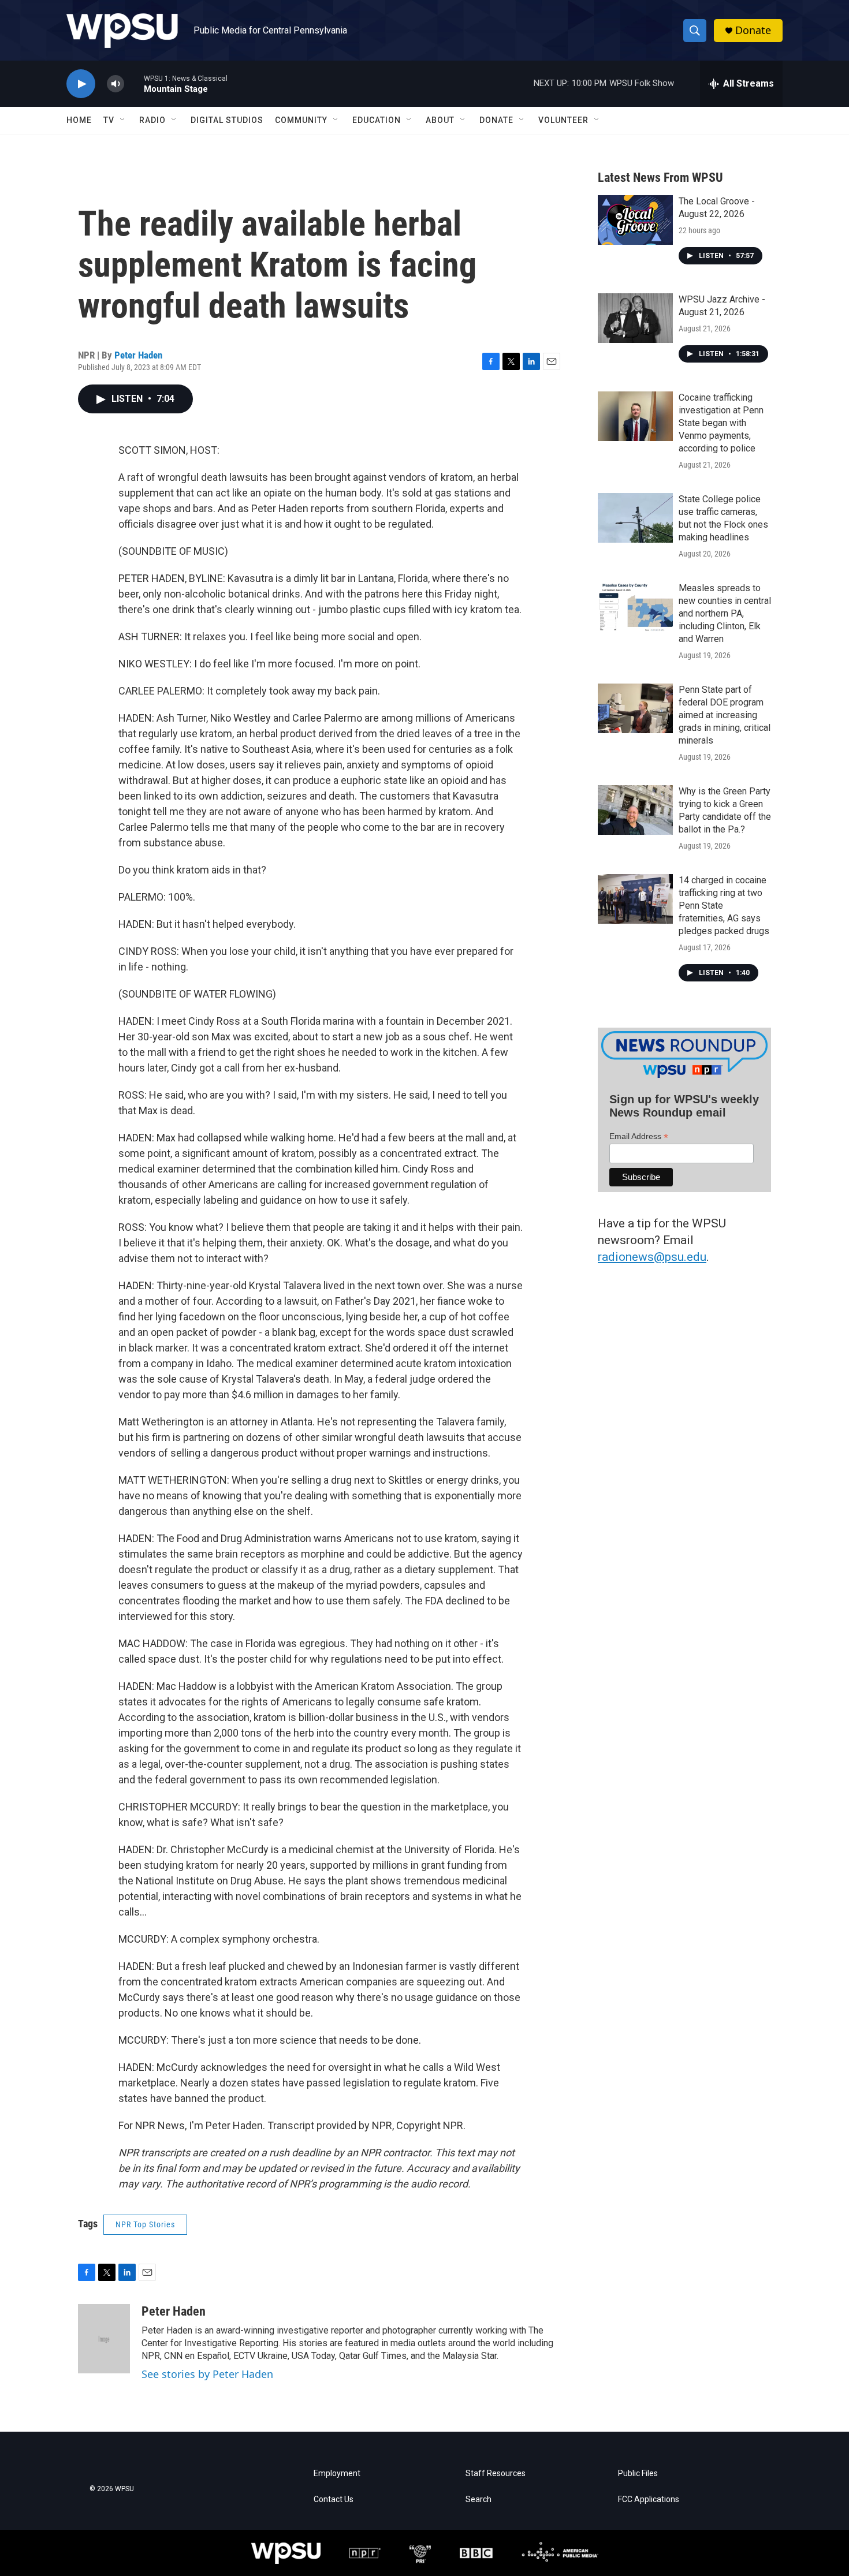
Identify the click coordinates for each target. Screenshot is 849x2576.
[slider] (134, 83)
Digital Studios (227, 120)
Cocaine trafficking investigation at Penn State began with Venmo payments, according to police (721, 423)
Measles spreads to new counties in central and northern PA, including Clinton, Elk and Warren (725, 613)
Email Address (639, 1136)
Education (377, 120)
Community (301, 120)
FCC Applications (649, 2500)
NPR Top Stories (145, 2224)
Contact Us (334, 2500)
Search (479, 2500)
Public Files (638, 2474)
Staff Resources (496, 2474)
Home (79, 120)
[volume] (116, 84)
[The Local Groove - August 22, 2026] (635, 220)
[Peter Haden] (104, 2339)
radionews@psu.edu (652, 1257)
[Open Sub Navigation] (123, 120)
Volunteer (563, 120)
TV (109, 120)
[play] (81, 84)
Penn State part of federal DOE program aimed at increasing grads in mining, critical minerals (725, 715)
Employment (337, 2474)
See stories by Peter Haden (207, 2374)
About (440, 120)
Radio (152, 120)
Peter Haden (138, 355)
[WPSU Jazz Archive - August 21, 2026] (635, 318)
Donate (753, 30)
